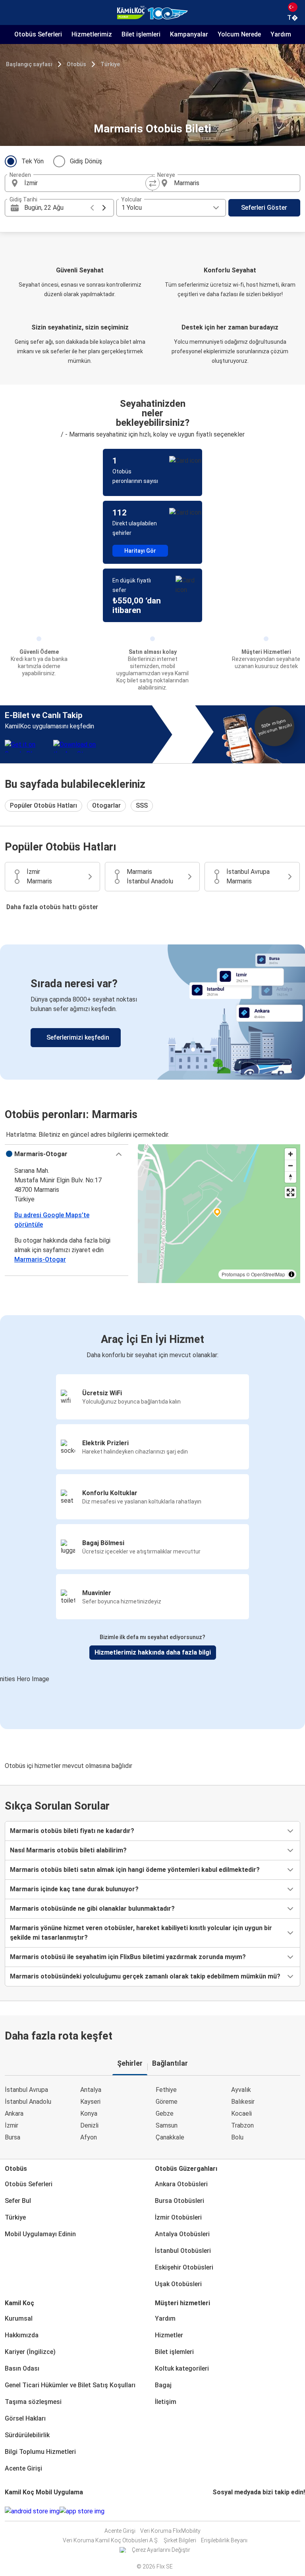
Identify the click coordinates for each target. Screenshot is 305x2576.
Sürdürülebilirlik (27, 2435)
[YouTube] (218, 2511)
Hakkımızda (22, 2335)
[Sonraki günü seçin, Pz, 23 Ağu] (104, 208)
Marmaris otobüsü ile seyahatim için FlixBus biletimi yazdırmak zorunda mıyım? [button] (128, 1957)
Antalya (91, 2090)
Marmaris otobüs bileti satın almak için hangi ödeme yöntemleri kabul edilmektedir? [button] (135, 1870)
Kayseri (90, 2102)
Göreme (167, 2102)
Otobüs (76, 64)
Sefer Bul (18, 2201)
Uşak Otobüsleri (178, 2284)
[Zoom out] (291, 1165)
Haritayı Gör (140, 551)
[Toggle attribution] (291, 1274)
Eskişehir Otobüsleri (184, 2267)
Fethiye (166, 2090)
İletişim (166, 2402)
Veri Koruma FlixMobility (170, 2531)
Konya (89, 2113)
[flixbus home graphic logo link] (152, 13)
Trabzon (242, 2125)
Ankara (14, 2113)
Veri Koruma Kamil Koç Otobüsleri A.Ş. (111, 2540)
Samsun (167, 2125)
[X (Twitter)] (223, 2511)
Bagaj (163, 2385)
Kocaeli (241, 2113)
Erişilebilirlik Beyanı (224, 2540)
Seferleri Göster (264, 208)
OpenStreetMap (268, 1274)
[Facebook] (214, 2511)
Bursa (13, 2137)
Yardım (165, 2318)
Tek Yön (33, 161)
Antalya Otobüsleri (182, 2234)
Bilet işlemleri (174, 2352)
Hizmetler (169, 2335)
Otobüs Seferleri (29, 2184)
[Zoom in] (291, 1154)
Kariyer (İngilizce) (30, 2352)
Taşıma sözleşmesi (33, 2402)
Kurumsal (19, 2318)
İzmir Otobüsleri (178, 2217)
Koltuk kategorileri (182, 2368)
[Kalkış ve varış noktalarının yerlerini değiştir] (152, 183)
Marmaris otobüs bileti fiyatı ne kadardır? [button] (72, 1831)
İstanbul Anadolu (28, 2102)
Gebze (165, 2113)
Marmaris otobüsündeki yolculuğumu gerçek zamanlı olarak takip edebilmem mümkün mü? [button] (145, 1976)
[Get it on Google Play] (32, 2511)
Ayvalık (241, 2090)
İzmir (12, 2125)
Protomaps (233, 1274)
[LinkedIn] (221, 2511)
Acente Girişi (23, 2468)
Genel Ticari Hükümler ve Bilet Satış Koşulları (70, 2385)
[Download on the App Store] (82, 2511)
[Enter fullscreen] (291, 1192)
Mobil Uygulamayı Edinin (40, 2234)
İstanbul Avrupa (26, 2090)
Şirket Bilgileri (180, 2540)
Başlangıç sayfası (29, 64)
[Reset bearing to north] (291, 1177)
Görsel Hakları (25, 2418)
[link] (152, 1012)
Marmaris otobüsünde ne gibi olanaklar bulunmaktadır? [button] (92, 1909)
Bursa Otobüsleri (180, 2201)
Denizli (89, 2125)
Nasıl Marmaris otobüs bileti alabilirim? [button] (68, 1850)
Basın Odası (22, 2368)
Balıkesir (243, 2102)
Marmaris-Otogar (40, 1259)
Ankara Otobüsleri (181, 2184)
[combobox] (86, 183)
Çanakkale (170, 2137)
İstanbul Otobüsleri (183, 2251)
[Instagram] (216, 2511)
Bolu (237, 2137)
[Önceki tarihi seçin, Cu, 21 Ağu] (92, 208)
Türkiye (110, 64)
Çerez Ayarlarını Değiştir (161, 2550)
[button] (67, 1154)
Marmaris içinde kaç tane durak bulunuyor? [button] (74, 1889)
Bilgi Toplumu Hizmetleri (40, 2452)
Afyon (89, 2137)
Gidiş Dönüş (86, 161)
